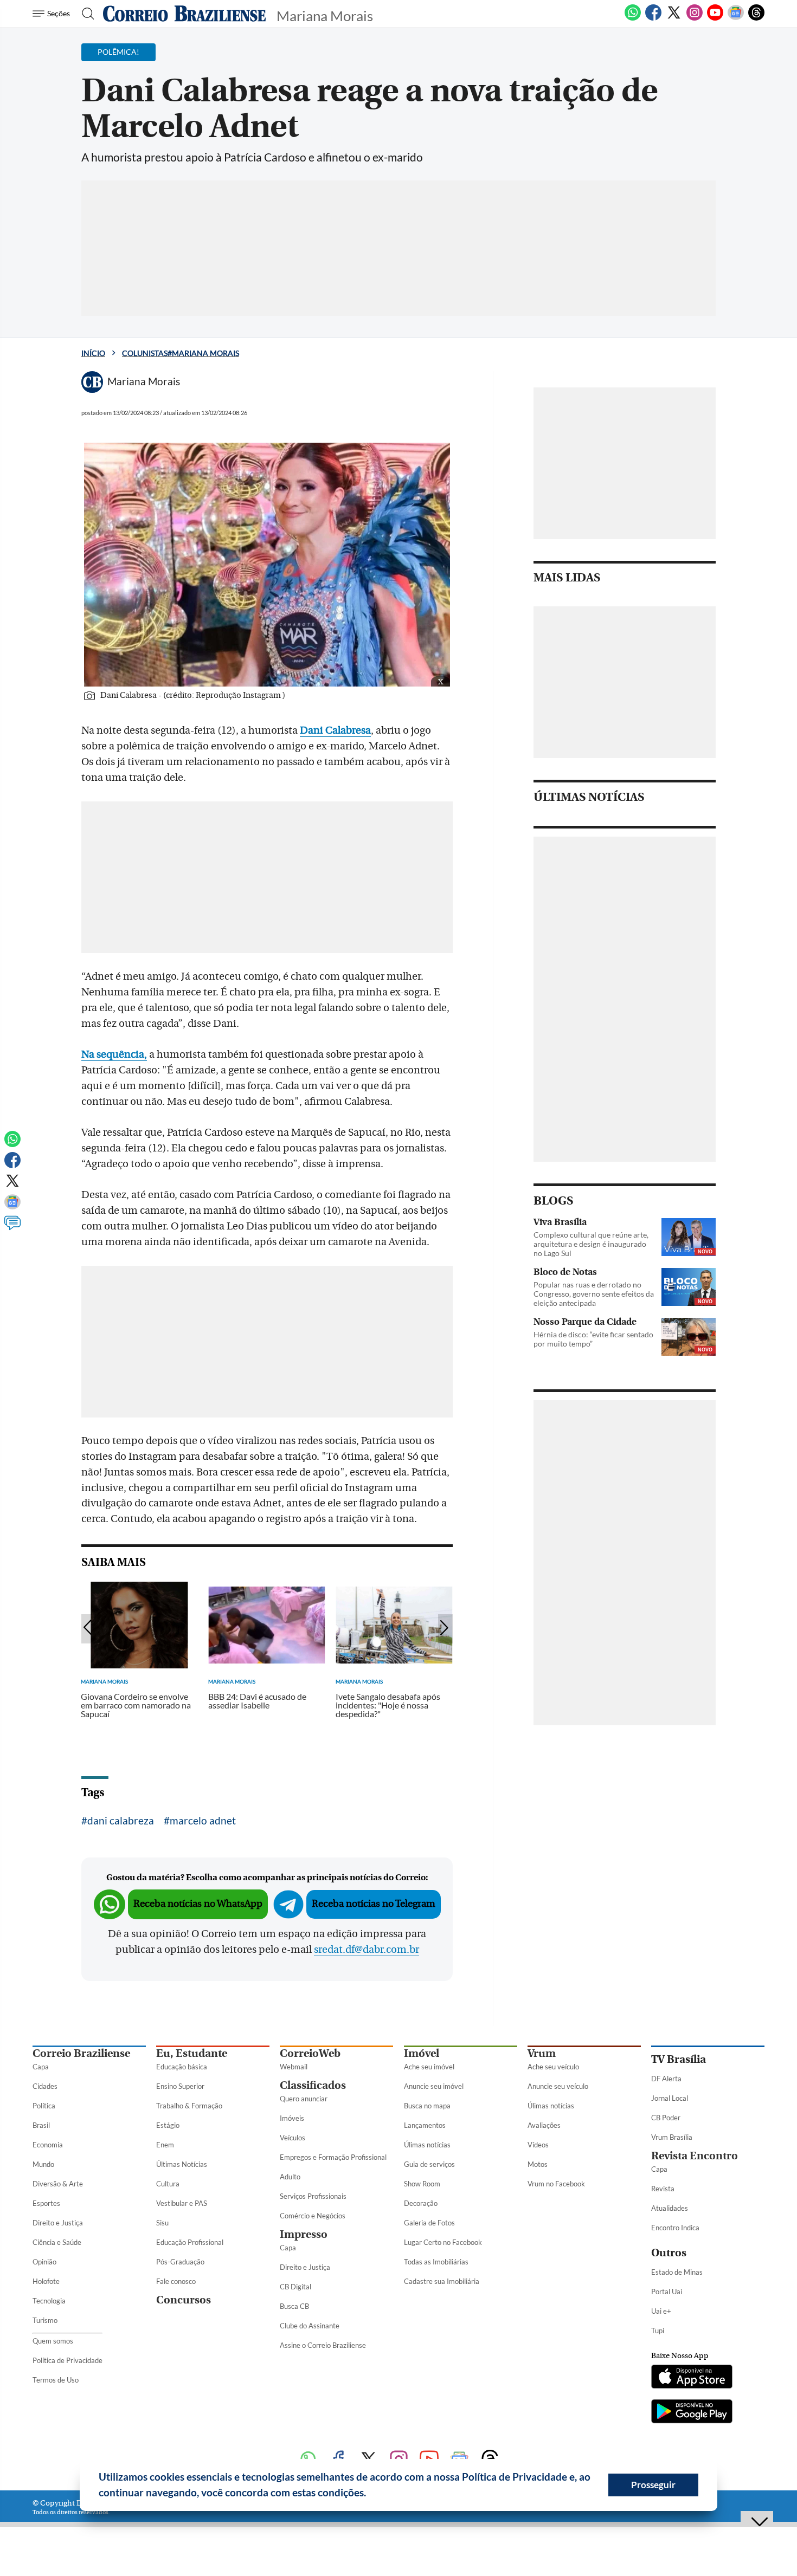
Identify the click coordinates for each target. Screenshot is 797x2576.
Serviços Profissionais (313, 2196)
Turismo (45, 2320)
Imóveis (292, 2118)
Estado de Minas (677, 2272)
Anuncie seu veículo (558, 2086)
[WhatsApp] (633, 18)
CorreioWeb (310, 2053)
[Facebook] (653, 18)
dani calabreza (121, 1820)
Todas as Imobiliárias (436, 2262)
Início (93, 353)
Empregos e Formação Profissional (333, 2157)
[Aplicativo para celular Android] (692, 2412)
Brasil (41, 2125)
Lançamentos (425, 2125)
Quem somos (53, 2341)
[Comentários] (12, 1228)
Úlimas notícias (427, 2145)
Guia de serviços (429, 2164)
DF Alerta (666, 2079)
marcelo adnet (203, 1820)
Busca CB (294, 2306)
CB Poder (666, 2118)
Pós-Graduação (180, 2262)
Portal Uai (667, 2292)
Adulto (290, 2177)
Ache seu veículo (553, 2067)
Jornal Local (670, 2098)
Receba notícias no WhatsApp (198, 1904)
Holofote (46, 2281)
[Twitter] (674, 18)
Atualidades (670, 2208)
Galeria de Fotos (429, 2223)
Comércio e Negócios (313, 2216)
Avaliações (544, 2125)
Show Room (422, 2184)
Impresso (304, 2234)
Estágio (168, 2125)
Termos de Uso (56, 2380)
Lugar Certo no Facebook (443, 2242)
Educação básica (182, 2067)
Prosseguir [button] (653, 2485)
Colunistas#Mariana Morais (181, 353)
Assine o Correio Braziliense (323, 2345)
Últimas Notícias (182, 2164)
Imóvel (422, 2053)
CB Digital (295, 2287)
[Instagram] (695, 18)
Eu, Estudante (192, 2053)
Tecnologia (49, 2301)
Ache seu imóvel (429, 2067)
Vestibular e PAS (182, 2203)
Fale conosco (176, 2281)
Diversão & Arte (58, 2184)
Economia (48, 2145)
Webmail (294, 2067)
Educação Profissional (190, 2242)
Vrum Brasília (672, 2137)
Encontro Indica (675, 2228)
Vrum (542, 2053)
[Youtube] (715, 18)
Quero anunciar (304, 2099)
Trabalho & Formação (189, 2106)
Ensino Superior (180, 2086)
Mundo (43, 2164)
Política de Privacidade (68, 2360)
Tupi (658, 2331)
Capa (41, 2067)
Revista (663, 2189)
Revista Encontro (695, 2156)
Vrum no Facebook (556, 2184)
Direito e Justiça (58, 2223)
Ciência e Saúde (57, 2242)
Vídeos (538, 2145)
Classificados (313, 2085)
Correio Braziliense (81, 2053)
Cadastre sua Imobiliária (442, 2281)
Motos (538, 2164)
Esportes (46, 2203)
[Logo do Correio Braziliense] (184, 14)
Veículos (293, 2138)
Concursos (184, 2300)
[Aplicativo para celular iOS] (692, 2378)
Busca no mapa (427, 2106)
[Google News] (736, 18)
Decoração (421, 2203)
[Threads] (756, 18)
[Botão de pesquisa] (85, 14)
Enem (165, 2145)
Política (44, 2106)
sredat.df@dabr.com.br (367, 1950)
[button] (370, 2494)
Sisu (162, 2223)
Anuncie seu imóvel (434, 2086)
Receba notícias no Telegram (374, 1904)
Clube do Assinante (310, 2326)
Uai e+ (661, 2311)
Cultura (168, 2184)
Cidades (45, 2086)
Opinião (44, 2262)
